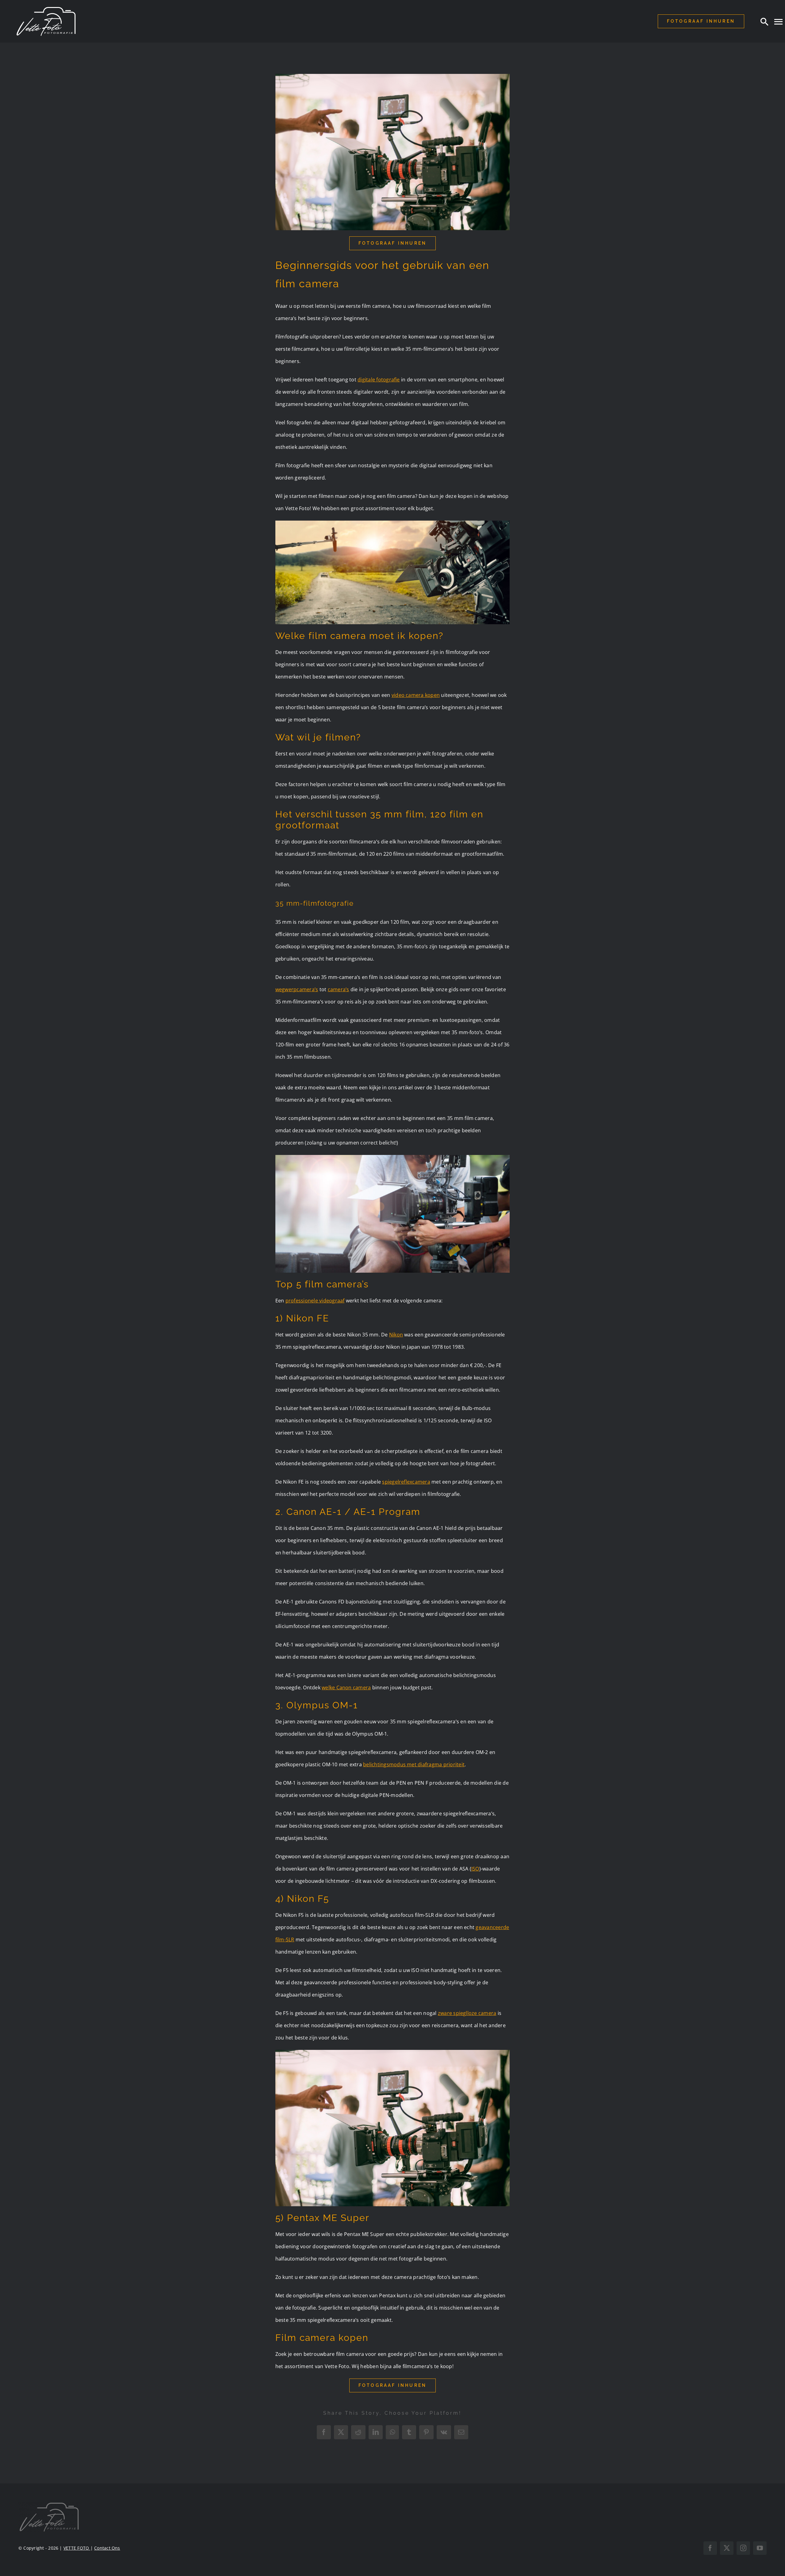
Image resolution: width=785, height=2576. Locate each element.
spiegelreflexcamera (406, 1482)
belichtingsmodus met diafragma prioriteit (414, 1764)
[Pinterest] (426, 2432)
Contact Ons (107, 2548)
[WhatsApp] (392, 2432)
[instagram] (743, 2548)
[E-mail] (461, 2432)
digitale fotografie (379, 380)
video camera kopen (416, 695)
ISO (475, 1869)
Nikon (396, 1335)
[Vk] (444, 2432)
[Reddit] (358, 2432)
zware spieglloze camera (467, 2013)
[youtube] (760, 2548)
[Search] (764, 21)
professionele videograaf (315, 1301)
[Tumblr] (409, 2432)
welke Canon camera (346, 1687)
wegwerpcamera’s (297, 989)
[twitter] (727, 2548)
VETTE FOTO (77, 2548)
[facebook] (710, 2548)
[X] (341, 2432)
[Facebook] (324, 2432)
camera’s (339, 989)
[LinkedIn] (376, 2432)
